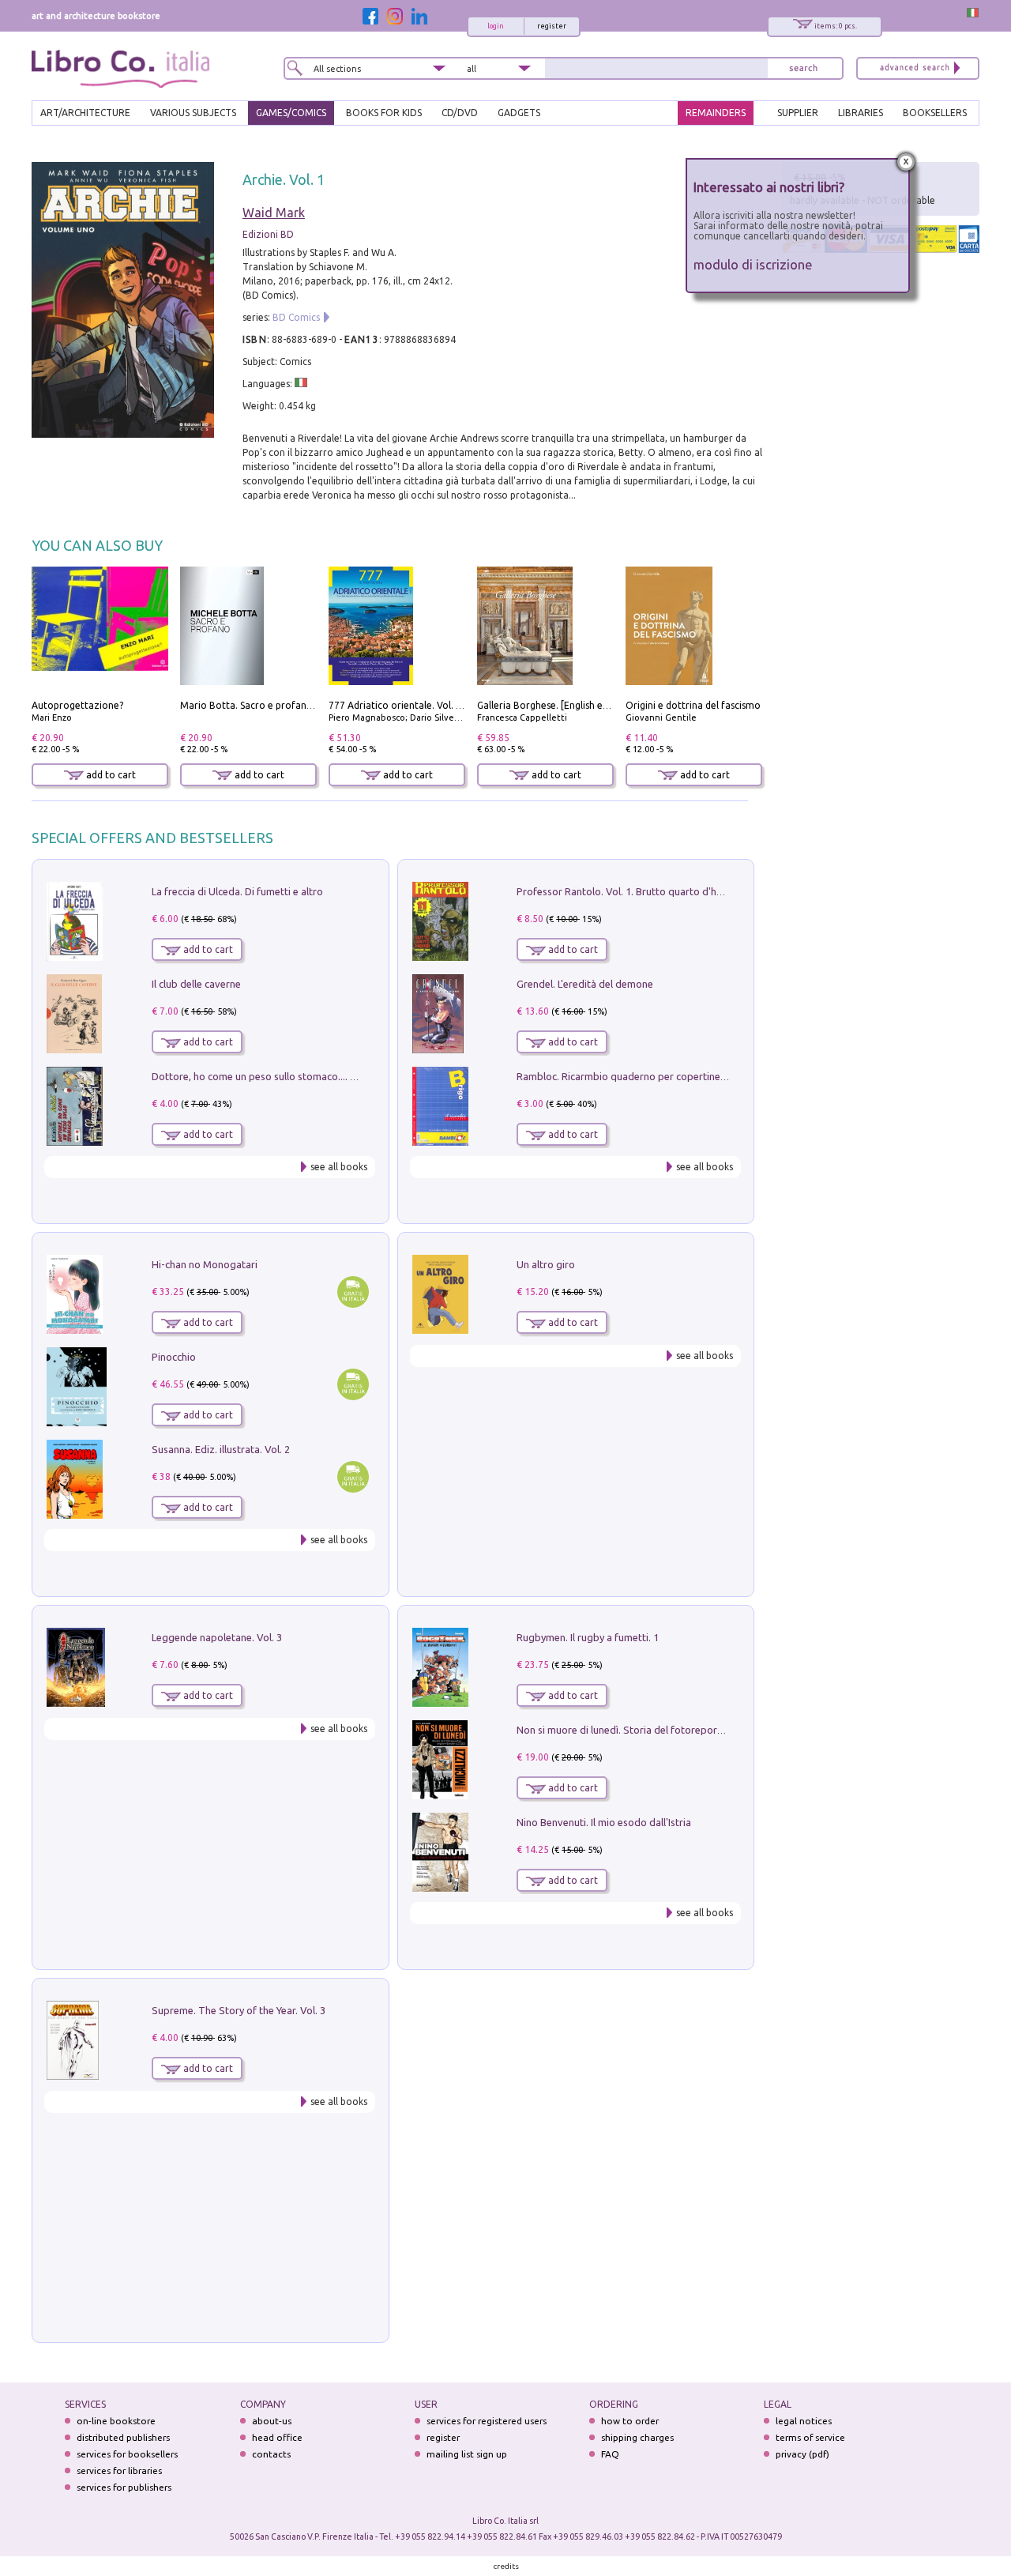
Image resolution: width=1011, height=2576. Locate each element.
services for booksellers (127, 2454)
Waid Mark (274, 213)
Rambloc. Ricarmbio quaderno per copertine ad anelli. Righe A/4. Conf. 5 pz (689, 1076)
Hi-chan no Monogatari (205, 1264)
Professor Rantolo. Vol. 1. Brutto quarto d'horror (629, 891)
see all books (339, 1167)
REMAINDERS (716, 113)
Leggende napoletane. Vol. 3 (217, 1637)
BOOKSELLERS (935, 113)
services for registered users (487, 2421)
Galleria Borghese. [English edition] (554, 705)
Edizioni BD (268, 234)
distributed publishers (123, 2437)
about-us (272, 2421)
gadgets (519, 113)
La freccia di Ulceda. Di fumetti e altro (237, 891)
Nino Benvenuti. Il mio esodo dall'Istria (604, 1822)
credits (506, 2566)
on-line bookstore (116, 2421)
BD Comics (296, 317)
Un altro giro (546, 1264)
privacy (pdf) (802, 2454)
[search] (803, 68)
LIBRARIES (861, 113)
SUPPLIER (798, 113)
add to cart (110, 775)
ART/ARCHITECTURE (85, 113)
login (496, 26)
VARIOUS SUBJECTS (193, 113)
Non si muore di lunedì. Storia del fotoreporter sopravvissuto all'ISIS (674, 1730)
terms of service (810, 2437)
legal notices (804, 2421)
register (552, 26)
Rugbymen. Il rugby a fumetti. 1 (588, 1637)
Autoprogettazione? (77, 705)
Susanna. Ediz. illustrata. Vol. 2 (221, 1449)
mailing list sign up (467, 2454)
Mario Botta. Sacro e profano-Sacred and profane (292, 705)
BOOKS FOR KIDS (384, 113)
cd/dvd (460, 113)
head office (277, 2437)
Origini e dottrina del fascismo (693, 705)
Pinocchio (174, 1357)
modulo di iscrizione (753, 264)
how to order (630, 2421)
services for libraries (119, 2471)
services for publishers (124, 2487)
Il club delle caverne (196, 984)
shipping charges (637, 2437)
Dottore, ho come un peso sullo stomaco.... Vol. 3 (263, 1076)
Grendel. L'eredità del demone (585, 984)
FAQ (610, 2454)
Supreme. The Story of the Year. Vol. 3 (239, 2010)
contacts (271, 2454)
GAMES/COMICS (291, 113)
